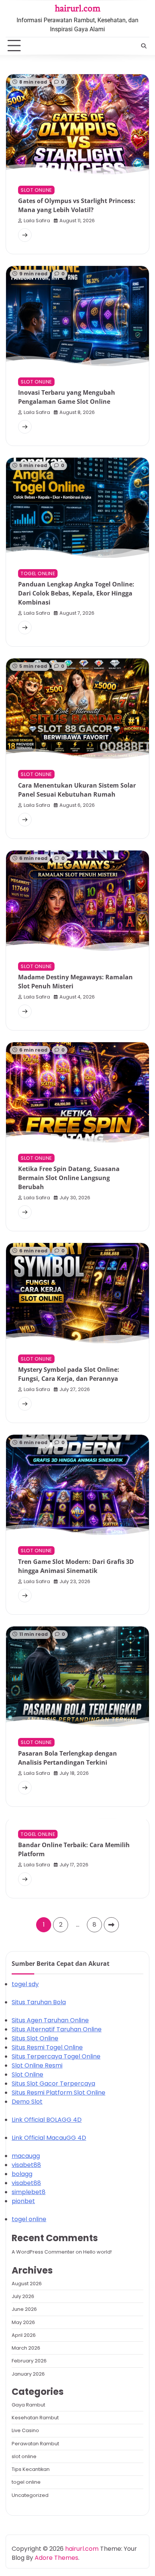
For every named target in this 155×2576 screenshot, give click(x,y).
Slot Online (27, 2074)
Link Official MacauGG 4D (49, 2138)
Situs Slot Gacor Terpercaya (53, 2084)
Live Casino (25, 2430)
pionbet (23, 2201)
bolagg (22, 2174)
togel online (38, 573)
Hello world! (97, 2252)
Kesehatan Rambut (35, 2418)
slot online (36, 190)
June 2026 (24, 2309)
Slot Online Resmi (37, 2065)
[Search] (144, 46)
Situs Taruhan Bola (39, 2002)
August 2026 (27, 2284)
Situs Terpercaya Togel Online (56, 2056)
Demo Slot (27, 2102)
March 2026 (26, 2348)
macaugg (26, 2156)
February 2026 (29, 2361)
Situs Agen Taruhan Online (50, 2020)
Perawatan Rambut (35, 2444)
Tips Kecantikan (31, 2469)
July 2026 (23, 2296)
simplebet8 (29, 2192)
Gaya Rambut (28, 2405)
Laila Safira (37, 221)
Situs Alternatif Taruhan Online (57, 2029)
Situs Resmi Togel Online (47, 2047)
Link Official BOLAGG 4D (47, 2120)
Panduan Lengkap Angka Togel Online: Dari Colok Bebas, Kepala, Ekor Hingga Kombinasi (76, 593)
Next (111, 1925)
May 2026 (23, 2322)
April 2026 (24, 2335)
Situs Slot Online (35, 2038)
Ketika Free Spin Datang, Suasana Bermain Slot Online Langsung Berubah (69, 1178)
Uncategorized (30, 2495)
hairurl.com (78, 8)
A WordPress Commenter (43, 2252)
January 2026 (28, 2374)
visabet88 (26, 2165)
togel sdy (25, 1984)
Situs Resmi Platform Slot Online (59, 2093)
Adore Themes (56, 2558)
